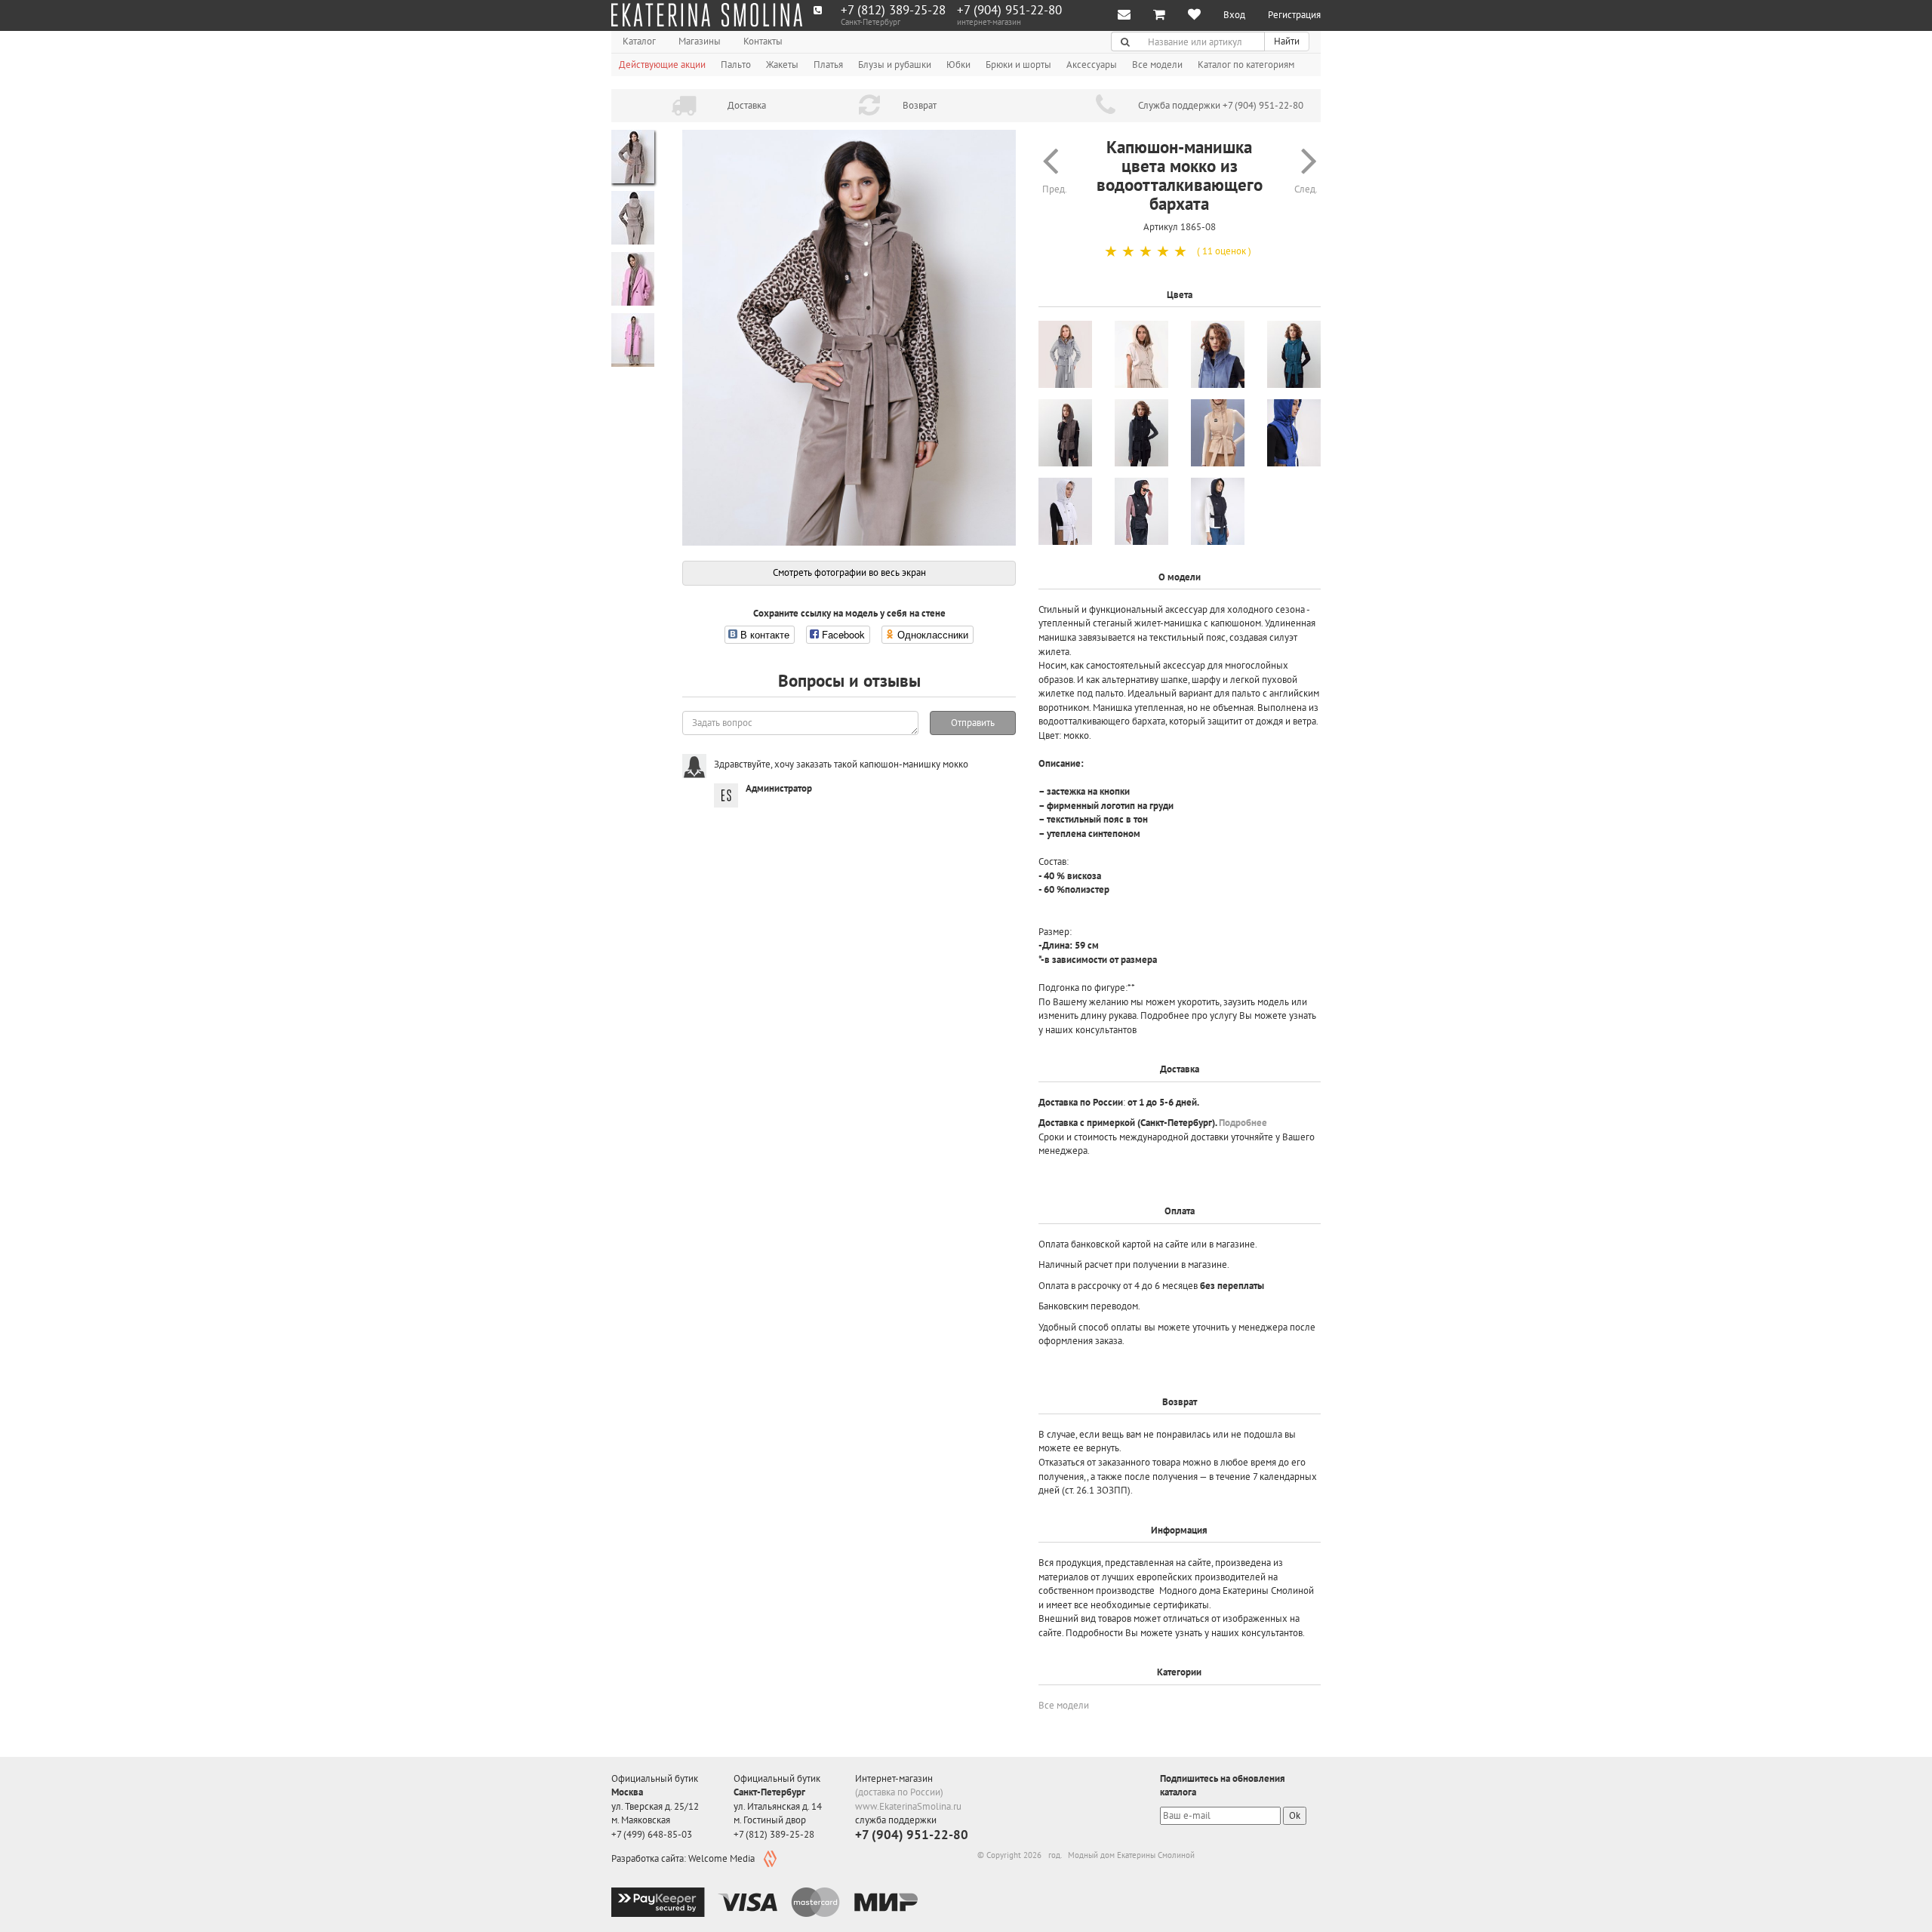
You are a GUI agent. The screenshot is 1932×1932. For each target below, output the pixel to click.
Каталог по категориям (1246, 65)
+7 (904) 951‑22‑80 (1009, 10)
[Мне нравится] (1194, 15)
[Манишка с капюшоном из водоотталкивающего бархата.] (1065, 433)
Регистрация (1294, 15)
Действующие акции (662, 65)
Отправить (973, 723)
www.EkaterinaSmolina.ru (908, 1806)
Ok (1295, 1815)
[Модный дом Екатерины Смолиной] (707, 15)
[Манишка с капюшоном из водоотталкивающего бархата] (1218, 354)
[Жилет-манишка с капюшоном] (1218, 433)
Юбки (958, 65)
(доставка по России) (899, 1792)
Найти (1287, 41)
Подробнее (1243, 1123)
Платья (828, 65)
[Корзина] (1159, 15)
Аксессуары (1092, 65)
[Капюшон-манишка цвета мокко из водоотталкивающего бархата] (849, 338)
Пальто (736, 65)
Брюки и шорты (1018, 65)
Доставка (747, 105)
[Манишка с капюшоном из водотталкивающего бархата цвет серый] (1065, 354)
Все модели (1157, 65)
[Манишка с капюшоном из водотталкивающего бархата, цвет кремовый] (1141, 354)
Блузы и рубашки (895, 65)
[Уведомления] (1124, 15)
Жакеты (782, 65)
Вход (1234, 15)
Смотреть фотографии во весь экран (849, 572)
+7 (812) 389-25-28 (893, 10)
